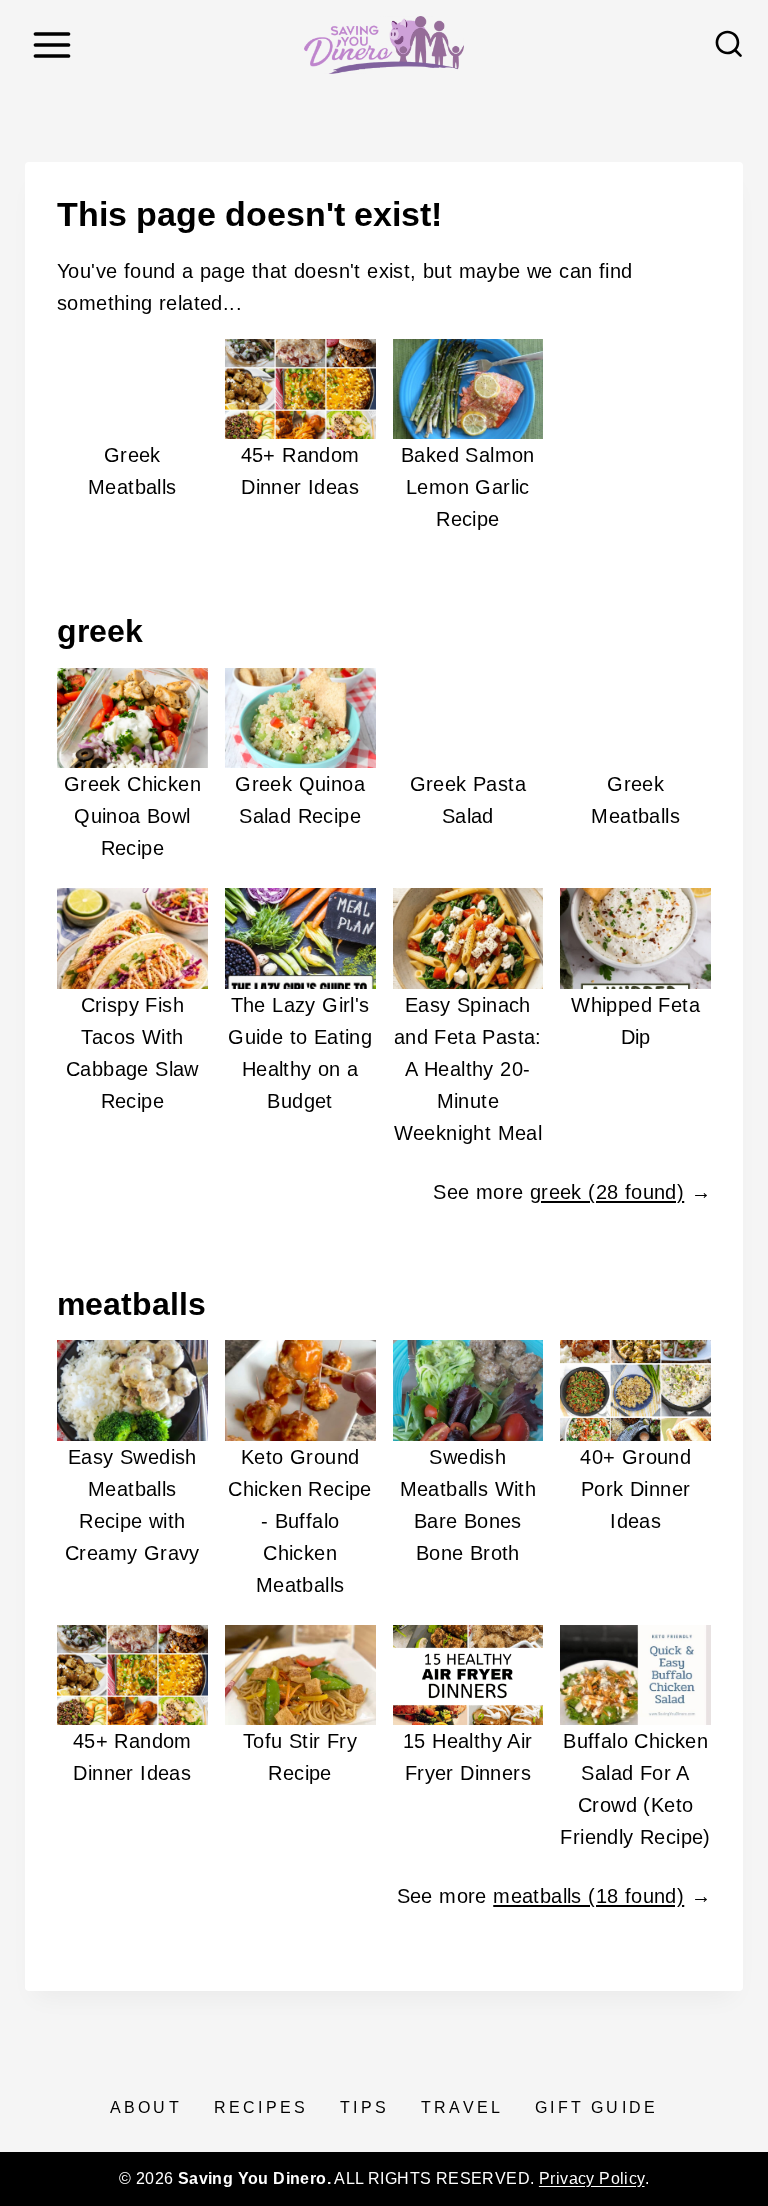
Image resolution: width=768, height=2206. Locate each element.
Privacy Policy (592, 2178)
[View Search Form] (729, 45)
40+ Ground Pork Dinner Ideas (635, 1489)
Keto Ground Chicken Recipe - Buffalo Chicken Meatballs (300, 1521)
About (146, 2107)
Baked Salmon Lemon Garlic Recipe (468, 487)
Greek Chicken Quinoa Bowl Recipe (132, 816)
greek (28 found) (607, 1192)
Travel (462, 2107)
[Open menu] (51, 44)
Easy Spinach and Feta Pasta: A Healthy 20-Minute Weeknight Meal (468, 1069)
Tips (364, 2107)
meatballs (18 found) (588, 1896)
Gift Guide (596, 2107)
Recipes (261, 2107)
